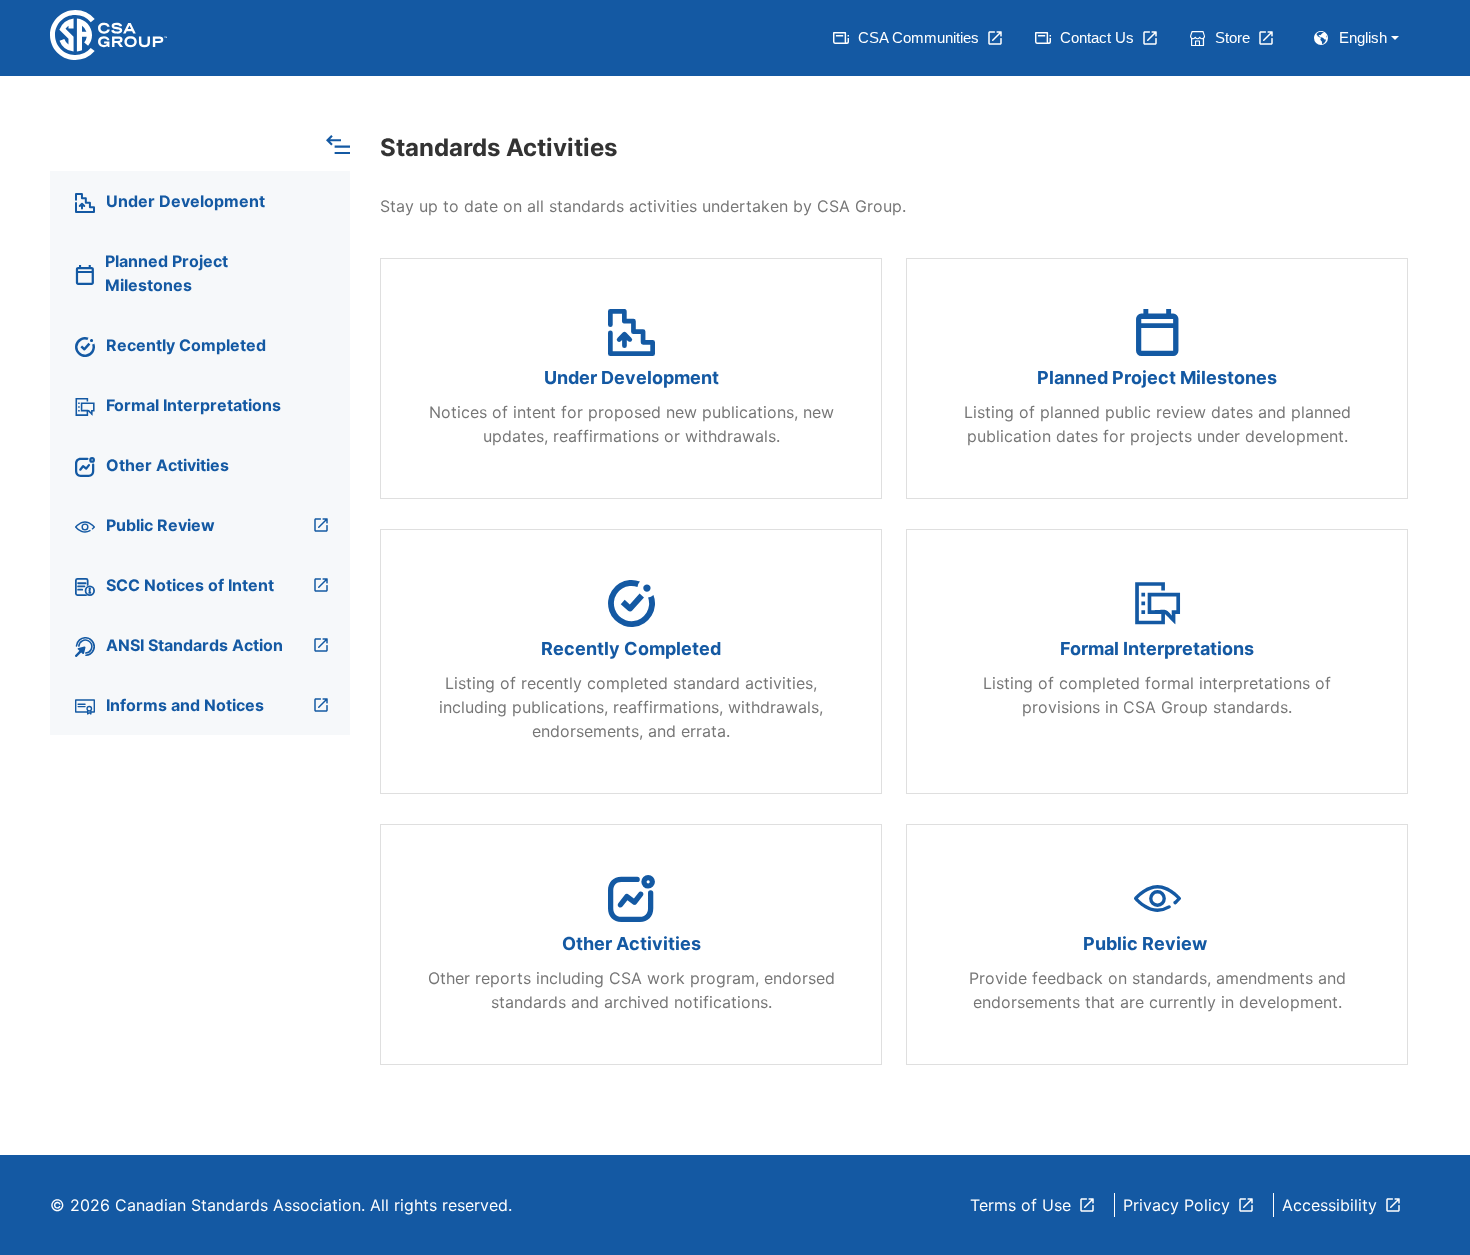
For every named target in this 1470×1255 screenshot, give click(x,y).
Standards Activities (498, 148)
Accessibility (1329, 1205)
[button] (338, 143)
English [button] (1363, 37)
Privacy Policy (1176, 1205)
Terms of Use (1020, 1205)
